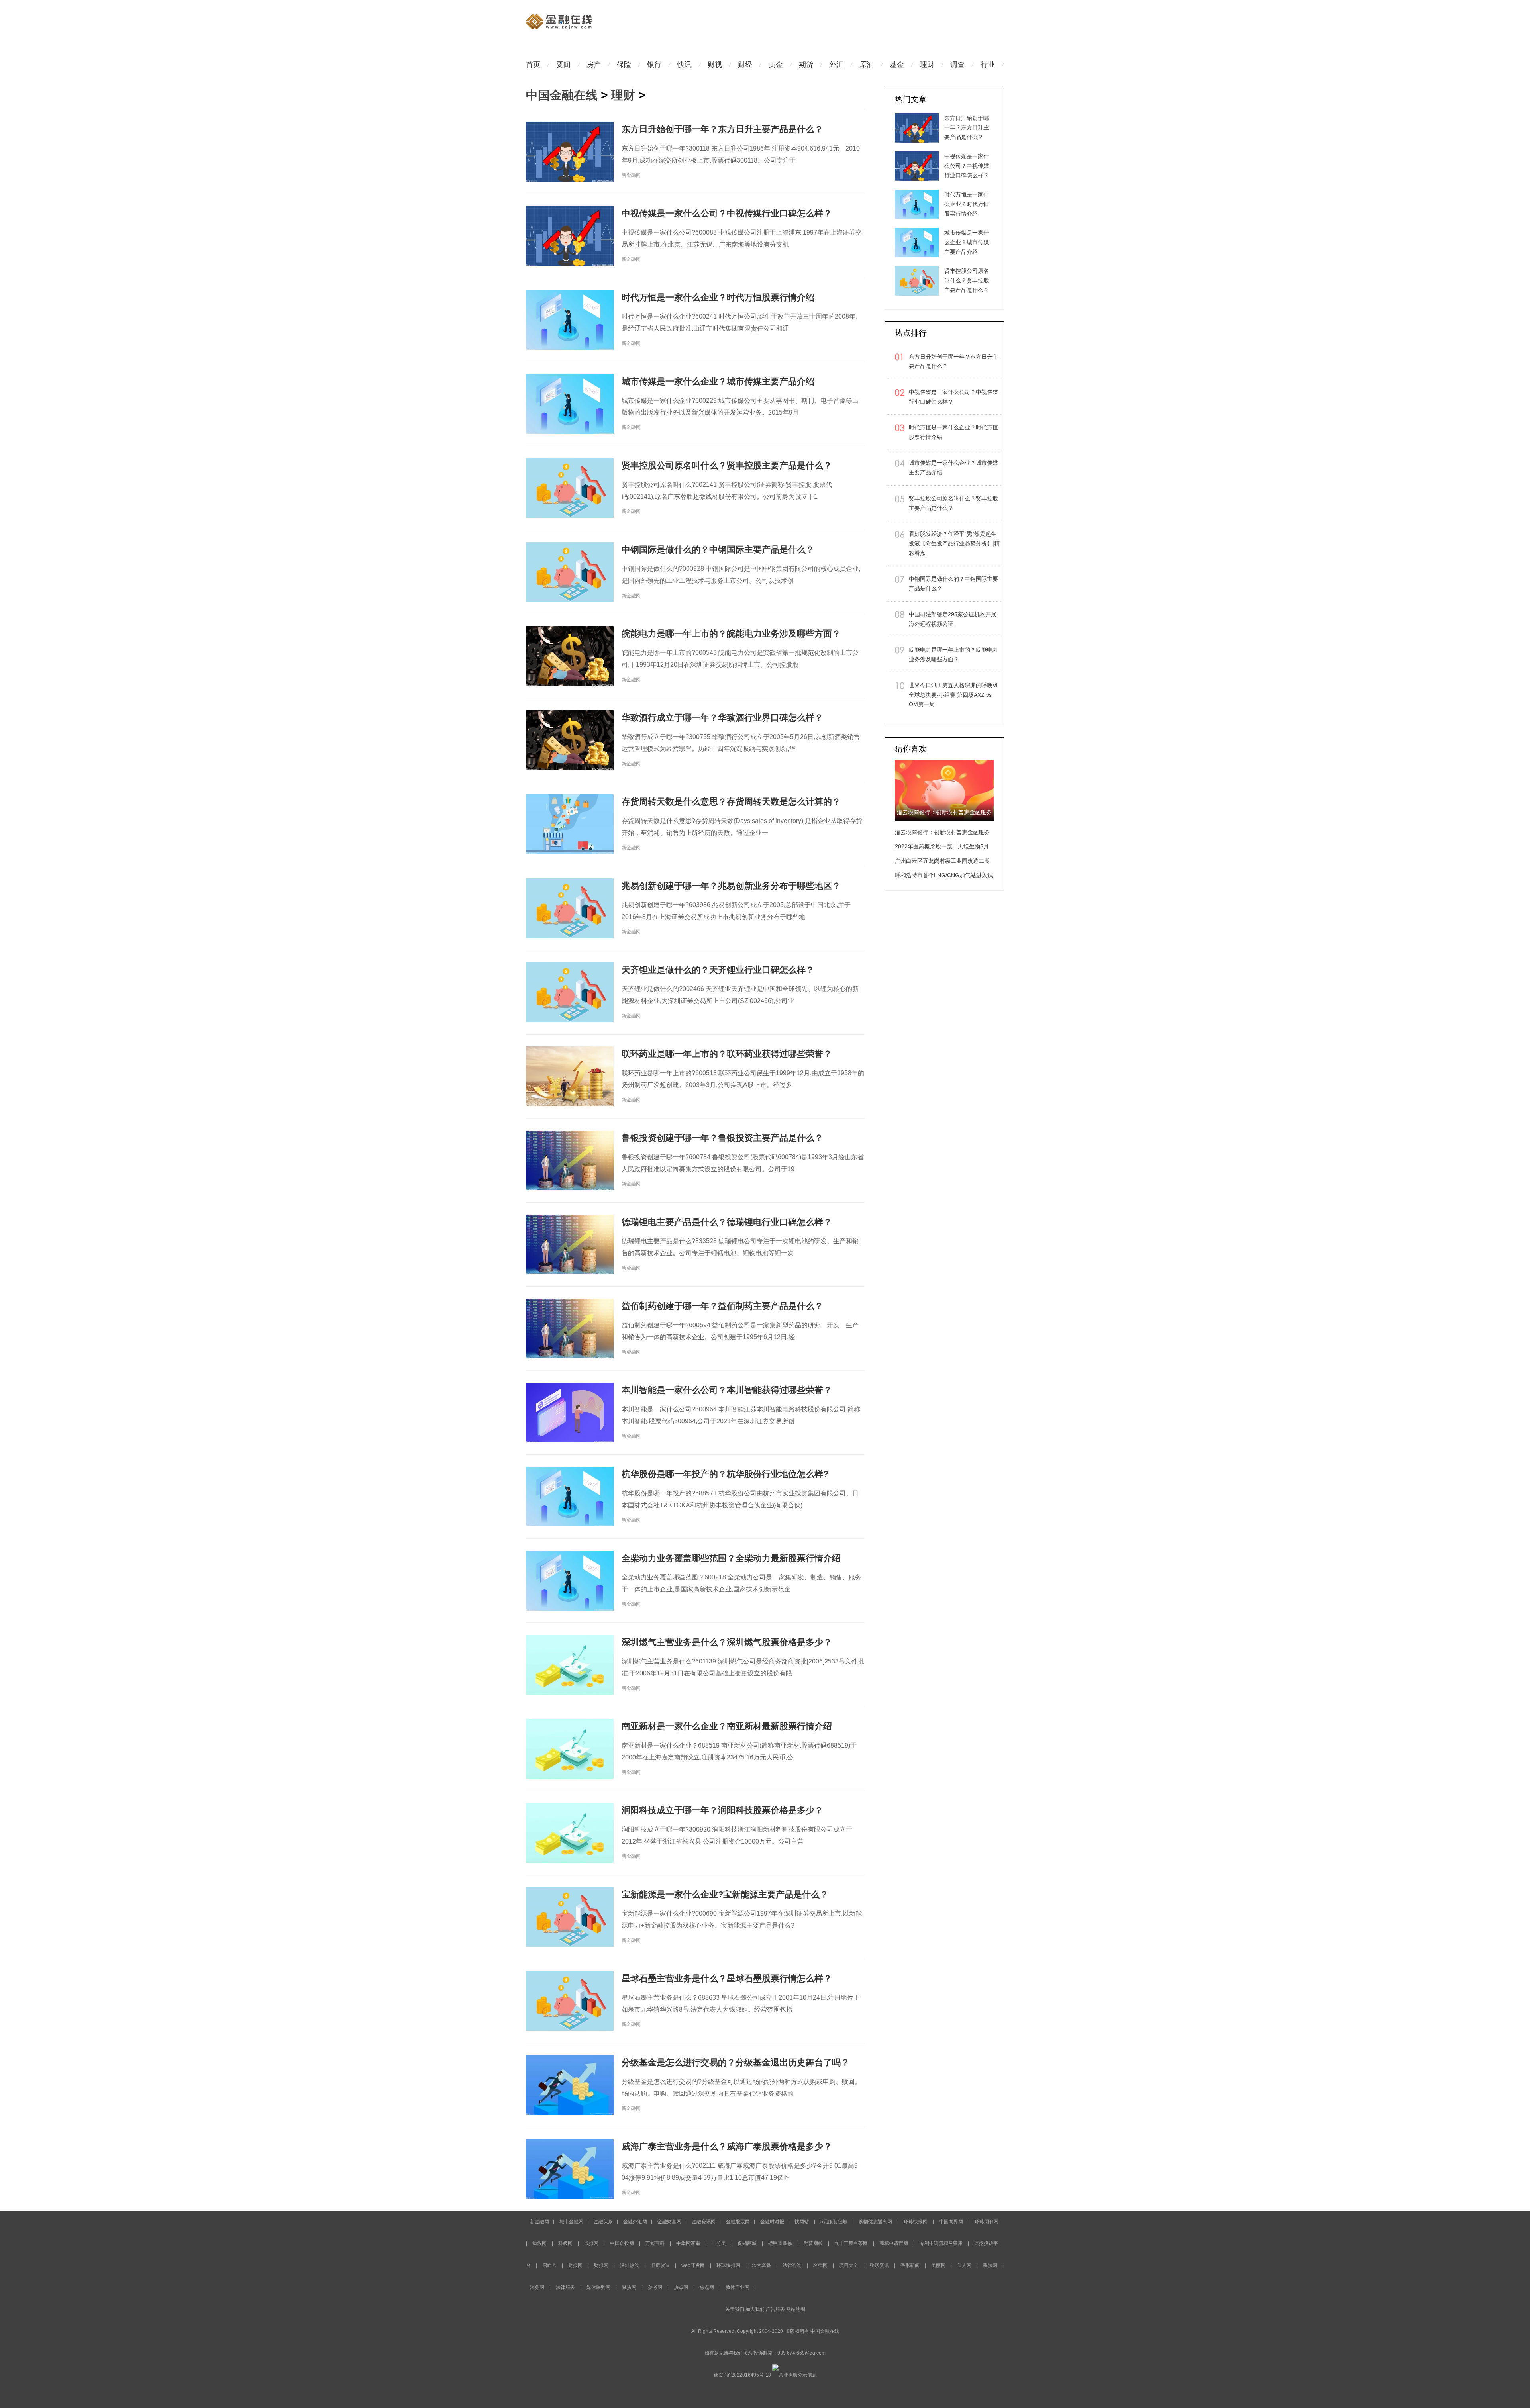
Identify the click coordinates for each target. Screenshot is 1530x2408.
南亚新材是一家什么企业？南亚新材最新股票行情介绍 (727, 1726)
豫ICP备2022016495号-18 (742, 2375)
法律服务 (565, 2287)
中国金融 (820, 2331)
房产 (594, 65)
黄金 (776, 65)
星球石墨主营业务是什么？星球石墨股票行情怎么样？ (727, 1978)
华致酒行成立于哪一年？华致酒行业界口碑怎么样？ (722, 718)
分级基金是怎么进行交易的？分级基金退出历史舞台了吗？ (736, 2062)
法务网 (537, 2287)
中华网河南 (688, 2243)
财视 (715, 65)
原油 (867, 65)
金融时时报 (772, 2222)
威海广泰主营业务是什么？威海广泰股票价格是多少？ (727, 2146)
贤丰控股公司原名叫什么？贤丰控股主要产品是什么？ (727, 465)
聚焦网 (629, 2287)
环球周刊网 (987, 2222)
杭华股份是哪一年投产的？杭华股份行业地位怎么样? (725, 1474)
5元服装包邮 (834, 2222)
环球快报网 (916, 2222)
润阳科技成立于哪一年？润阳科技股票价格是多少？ (722, 1810)
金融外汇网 (635, 2222)
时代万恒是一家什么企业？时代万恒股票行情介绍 (718, 297)
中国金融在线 (562, 95)
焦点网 (707, 2287)
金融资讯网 (704, 2222)
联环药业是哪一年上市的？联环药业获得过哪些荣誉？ (727, 1054)
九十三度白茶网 (851, 2243)
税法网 (990, 2265)
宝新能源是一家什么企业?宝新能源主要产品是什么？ (725, 1894)
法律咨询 (792, 2265)
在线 (834, 2331)
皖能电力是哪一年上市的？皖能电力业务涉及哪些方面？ (731, 634)
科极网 (565, 2243)
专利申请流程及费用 (941, 2243)
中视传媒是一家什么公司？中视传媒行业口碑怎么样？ (727, 213)
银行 (654, 65)
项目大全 (849, 2265)
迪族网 (539, 2243)
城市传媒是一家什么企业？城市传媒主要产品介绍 (718, 381)
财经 (745, 65)
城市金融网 (571, 2222)
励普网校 (813, 2243)
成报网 (591, 2243)
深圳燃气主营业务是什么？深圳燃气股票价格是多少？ (727, 1642)
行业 (988, 65)
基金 (897, 65)
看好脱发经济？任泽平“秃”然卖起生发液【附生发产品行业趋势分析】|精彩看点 (954, 543)
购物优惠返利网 (875, 2222)
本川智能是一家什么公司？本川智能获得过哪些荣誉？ (727, 1390)
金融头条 (603, 2222)
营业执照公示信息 (798, 2375)
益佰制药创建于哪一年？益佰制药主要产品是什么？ (722, 1306)
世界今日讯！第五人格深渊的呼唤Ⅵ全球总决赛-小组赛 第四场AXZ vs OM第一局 (953, 695)
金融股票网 (738, 2222)
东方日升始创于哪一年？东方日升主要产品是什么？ (722, 129)
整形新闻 (910, 2265)
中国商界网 (952, 2222)
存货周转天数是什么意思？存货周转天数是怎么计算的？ (731, 802)
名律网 (820, 2265)
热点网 (681, 2287)
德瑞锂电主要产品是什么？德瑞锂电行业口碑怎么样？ (727, 1222)
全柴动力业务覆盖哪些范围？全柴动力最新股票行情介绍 (731, 1558)
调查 (957, 65)
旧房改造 (660, 2265)
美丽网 (938, 2265)
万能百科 (655, 2243)
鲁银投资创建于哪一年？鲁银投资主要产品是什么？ (722, 1138)
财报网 (575, 2265)
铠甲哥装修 (780, 2243)
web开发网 (693, 2265)
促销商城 (747, 2243)
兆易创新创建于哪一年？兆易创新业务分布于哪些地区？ (731, 886)
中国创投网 (622, 2243)
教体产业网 (738, 2287)
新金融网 (539, 2222)
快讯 (685, 65)
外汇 (836, 65)
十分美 (719, 2243)
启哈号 (549, 2265)
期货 (806, 65)
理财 (927, 65)
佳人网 (964, 2265)
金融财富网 (669, 2222)
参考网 (655, 2287)
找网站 (802, 2222)
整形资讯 (879, 2265)
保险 (624, 65)
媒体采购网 (598, 2287)
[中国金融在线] (559, 14)
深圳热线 (630, 2265)
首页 (533, 65)
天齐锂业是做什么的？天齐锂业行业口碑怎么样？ (718, 970)
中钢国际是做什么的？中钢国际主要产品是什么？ (718, 550)
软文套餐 (761, 2265)
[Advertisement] (809, 27)
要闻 (563, 65)
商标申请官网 (894, 2243)
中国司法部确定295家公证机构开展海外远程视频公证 (953, 619)
